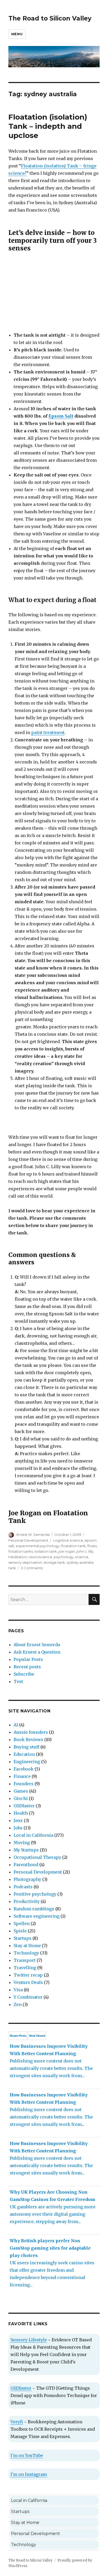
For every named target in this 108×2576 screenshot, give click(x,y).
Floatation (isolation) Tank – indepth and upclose (48, 126)
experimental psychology (37, 1546)
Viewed (37, 2036)
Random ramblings (34, 1909)
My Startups (26, 1850)
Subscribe (24, 1674)
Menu (17, 34)
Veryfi (17, 2422)
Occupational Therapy (37, 1857)
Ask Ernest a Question (37, 1652)
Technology (26, 1953)
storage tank (54, 1562)
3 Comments (32, 1568)
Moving (22, 1843)
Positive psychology (35, 1894)
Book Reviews (28, 1739)
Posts (18, 2036)
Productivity (27, 1901)
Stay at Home (27, 1946)
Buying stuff (26, 1747)
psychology (64, 1557)
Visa (18, 1990)
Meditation (18, 1557)
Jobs (18, 1828)
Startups (23, 1938)
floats (92, 1546)
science (82, 1557)
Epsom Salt (61, 416)
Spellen (22, 1923)
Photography (27, 1879)
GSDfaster (24, 1806)
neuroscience (40, 1557)
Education (24, 1754)
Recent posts (27, 1667)
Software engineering (37, 1916)
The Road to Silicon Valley (50, 18)
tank (12, 1568)
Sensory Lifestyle (29, 2340)
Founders (24, 1784)
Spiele (20, 1931)
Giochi (21, 1798)
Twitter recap (28, 1975)
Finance (22, 1776)
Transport (25, 1960)
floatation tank (73, 1546)
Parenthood (26, 1865)
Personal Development (28, 1540)
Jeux (18, 1820)
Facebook (24, 1769)
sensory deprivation (25, 1562)
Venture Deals (28, 1982)
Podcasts (23, 1887)
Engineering (27, 1762)
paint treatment (48, 732)
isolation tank (46, 1551)
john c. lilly (85, 1551)
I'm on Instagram (29, 2474)
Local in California (33, 1835)
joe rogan (67, 1551)
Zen (18, 2004)
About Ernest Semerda (37, 1645)
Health (21, 1813)
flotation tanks (21, 1551)
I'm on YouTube (27, 2455)
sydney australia (80, 1562)
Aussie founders (31, 1732)
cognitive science (68, 1540)
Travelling (25, 1968)
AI (16, 1725)
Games (21, 1791)
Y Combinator (28, 1997)
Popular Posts (28, 1659)
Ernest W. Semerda (33, 1535)
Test (18, 1681)
